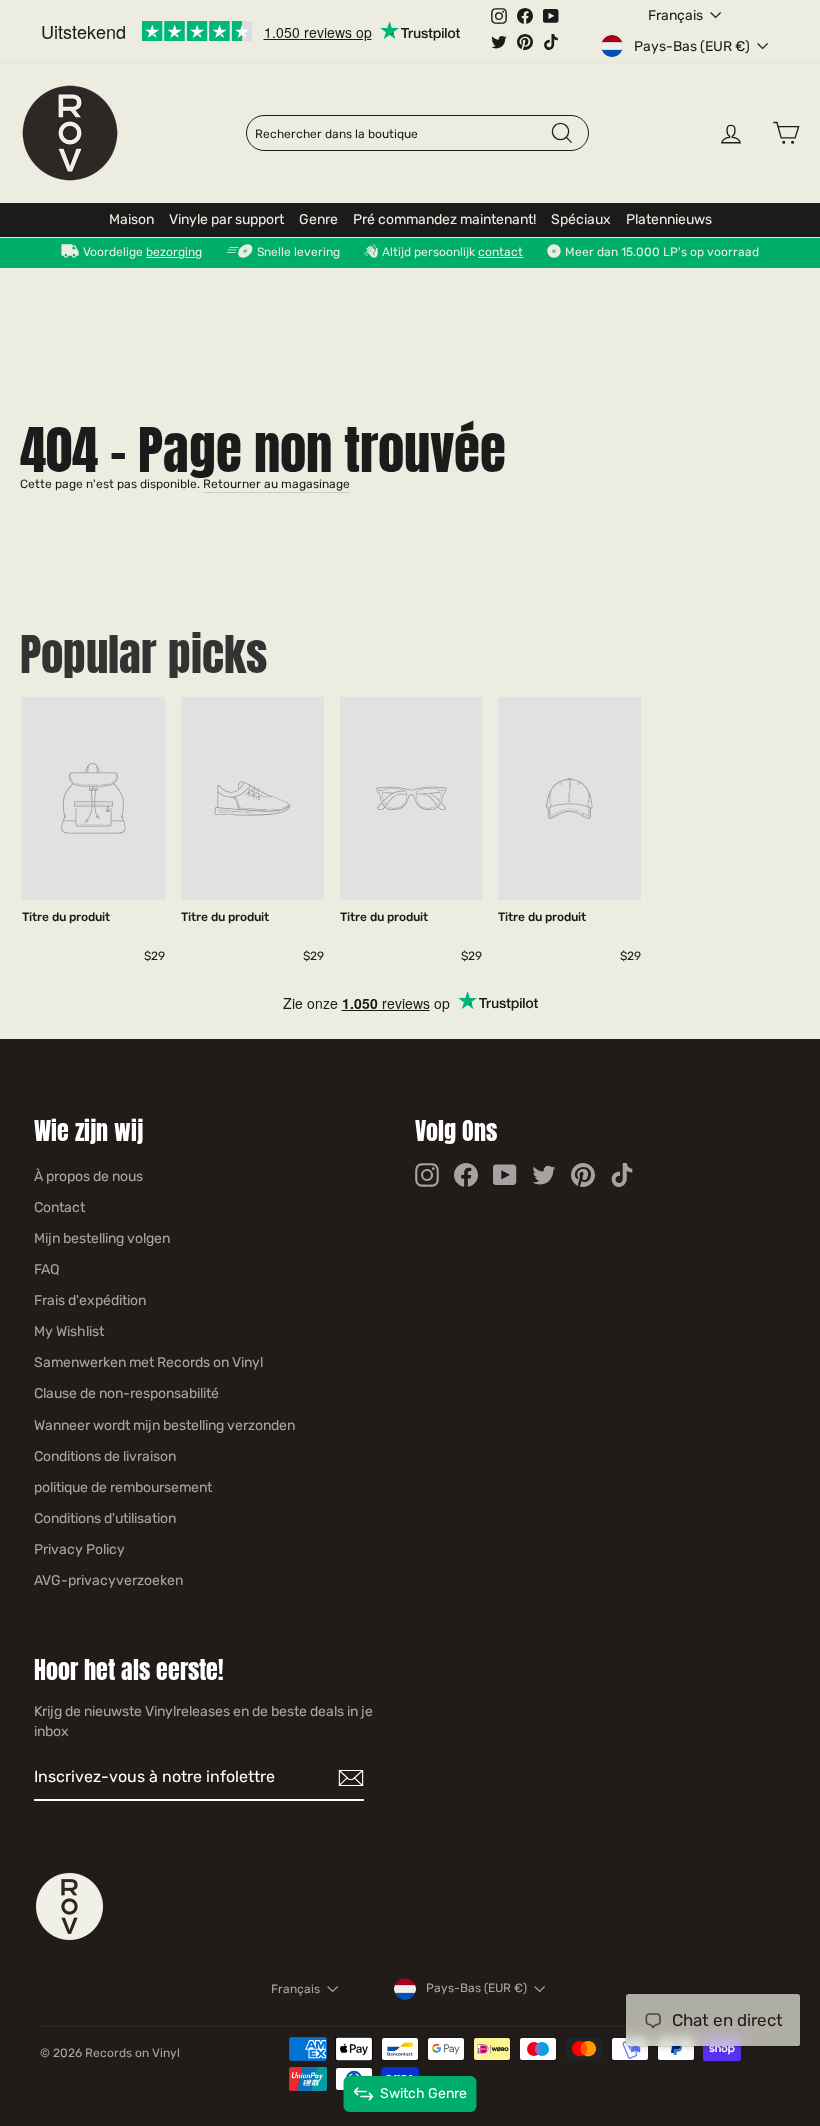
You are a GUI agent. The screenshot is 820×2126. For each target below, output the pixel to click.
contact (500, 252)
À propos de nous (88, 1176)
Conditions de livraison (105, 1456)
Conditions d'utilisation (105, 1518)
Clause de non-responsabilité (126, 1393)
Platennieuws (669, 219)
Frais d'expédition (90, 1300)
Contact (59, 1207)
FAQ (46, 1269)
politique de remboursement (123, 1487)
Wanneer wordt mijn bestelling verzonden (164, 1425)
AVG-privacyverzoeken (108, 1580)
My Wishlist (69, 1331)
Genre (318, 219)
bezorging (174, 252)
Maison (131, 219)
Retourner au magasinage (276, 484)
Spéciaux (581, 219)
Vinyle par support (226, 219)
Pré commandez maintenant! (444, 219)
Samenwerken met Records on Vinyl (148, 1362)
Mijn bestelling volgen (102, 1238)
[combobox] (401, 134)
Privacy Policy (79, 1549)
